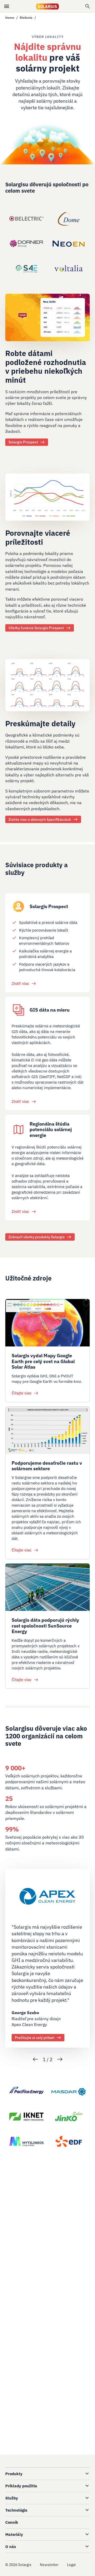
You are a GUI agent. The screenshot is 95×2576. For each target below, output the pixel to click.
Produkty (14, 2474)
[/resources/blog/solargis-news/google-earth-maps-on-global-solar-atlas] (47, 1323)
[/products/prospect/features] (47, 501)
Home (10, 18)
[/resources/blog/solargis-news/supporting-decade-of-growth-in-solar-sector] (47, 1430)
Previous (35, 2059)
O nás (11, 2547)
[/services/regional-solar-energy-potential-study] (18, 1130)
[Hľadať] (88, 6)
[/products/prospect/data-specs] (47, 689)
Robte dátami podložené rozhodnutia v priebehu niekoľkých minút (46, 367)
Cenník (12, 2522)
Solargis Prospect (49, 906)
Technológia (16, 2510)
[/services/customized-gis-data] (18, 1010)
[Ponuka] (7, 6)
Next (60, 2059)
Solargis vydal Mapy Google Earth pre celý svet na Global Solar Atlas (43, 1361)
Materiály (14, 2534)
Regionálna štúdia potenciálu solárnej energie (51, 1130)
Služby (12, 2498)
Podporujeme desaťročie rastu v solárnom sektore (47, 1466)
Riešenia (26, 18)
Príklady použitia (21, 2486)
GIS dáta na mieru (50, 1010)
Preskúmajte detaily (40, 724)
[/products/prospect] (47, 321)
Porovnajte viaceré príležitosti (38, 537)
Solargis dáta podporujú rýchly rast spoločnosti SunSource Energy (45, 1626)
